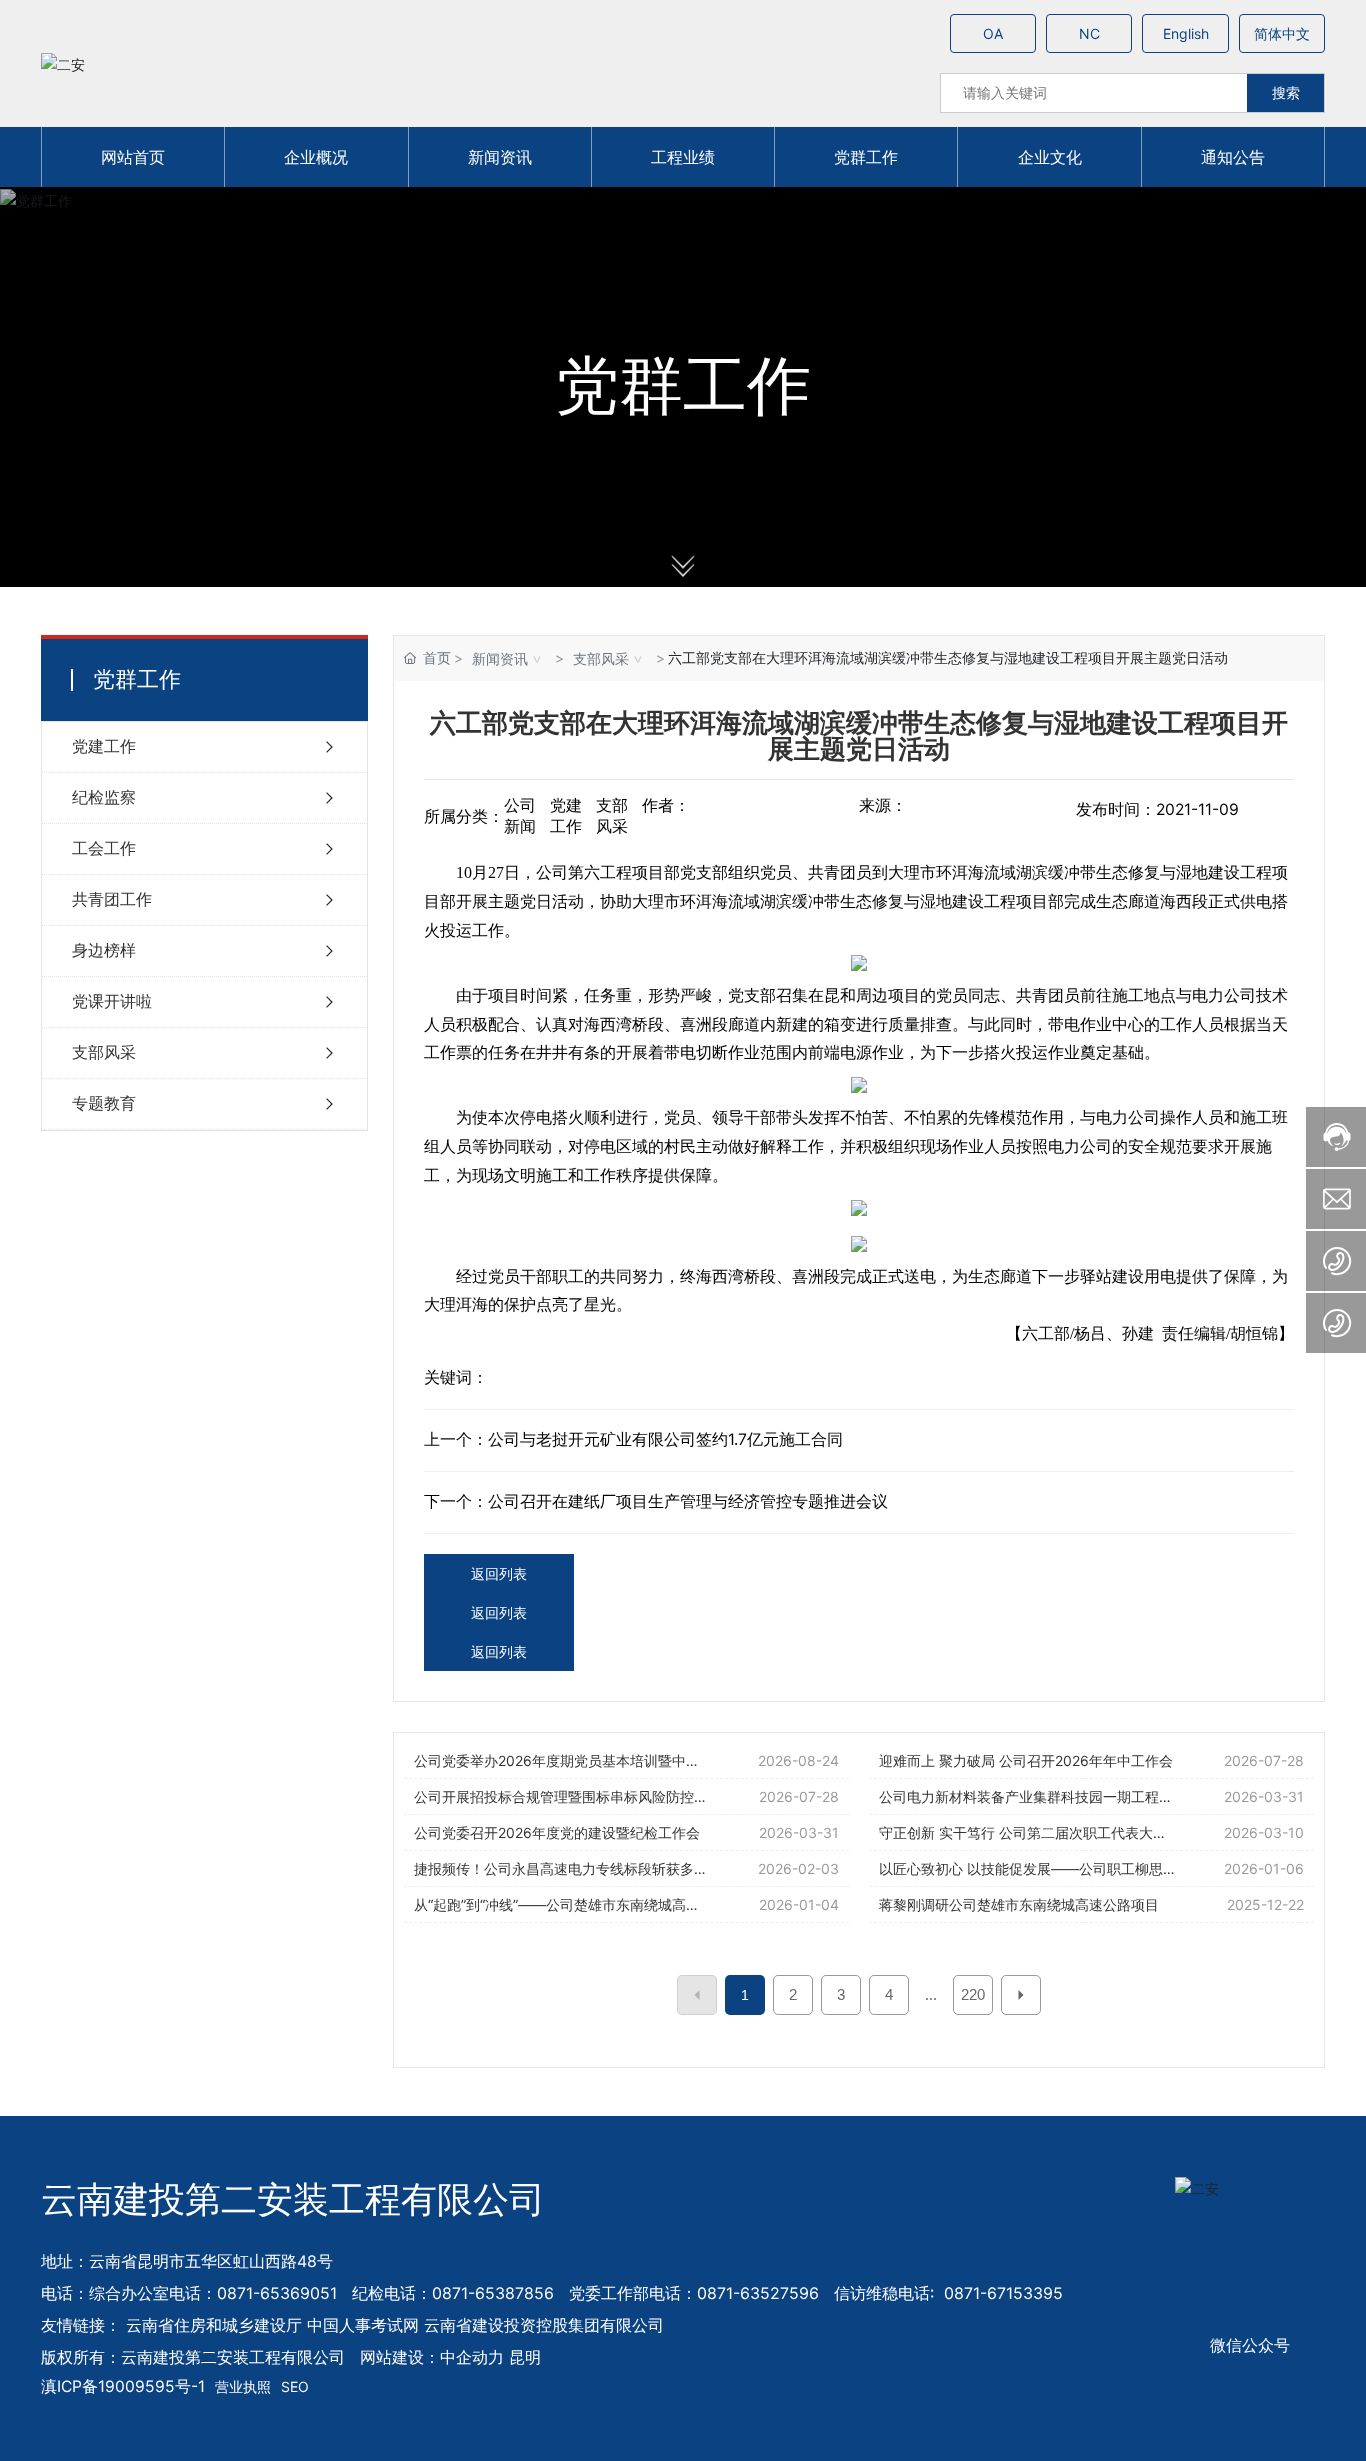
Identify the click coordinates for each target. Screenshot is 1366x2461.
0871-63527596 (758, 2293)
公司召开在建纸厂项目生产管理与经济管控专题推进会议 (688, 1501)
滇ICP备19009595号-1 (123, 2386)
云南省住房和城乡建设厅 (214, 2325)
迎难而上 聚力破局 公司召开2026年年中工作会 (1026, 1760)
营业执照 (243, 2386)
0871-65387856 (493, 2293)
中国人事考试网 (363, 2325)
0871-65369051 (277, 2293)
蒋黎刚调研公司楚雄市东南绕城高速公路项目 (1019, 1904)
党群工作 (683, 386)
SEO (295, 2386)
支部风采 (601, 658)
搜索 (1286, 92)
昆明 (525, 2357)
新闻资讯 (500, 658)
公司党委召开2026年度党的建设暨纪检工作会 (557, 1832)
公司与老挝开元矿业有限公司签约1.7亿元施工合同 (665, 1439)
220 (973, 1994)
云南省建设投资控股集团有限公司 (544, 2325)
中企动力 (472, 2357)
